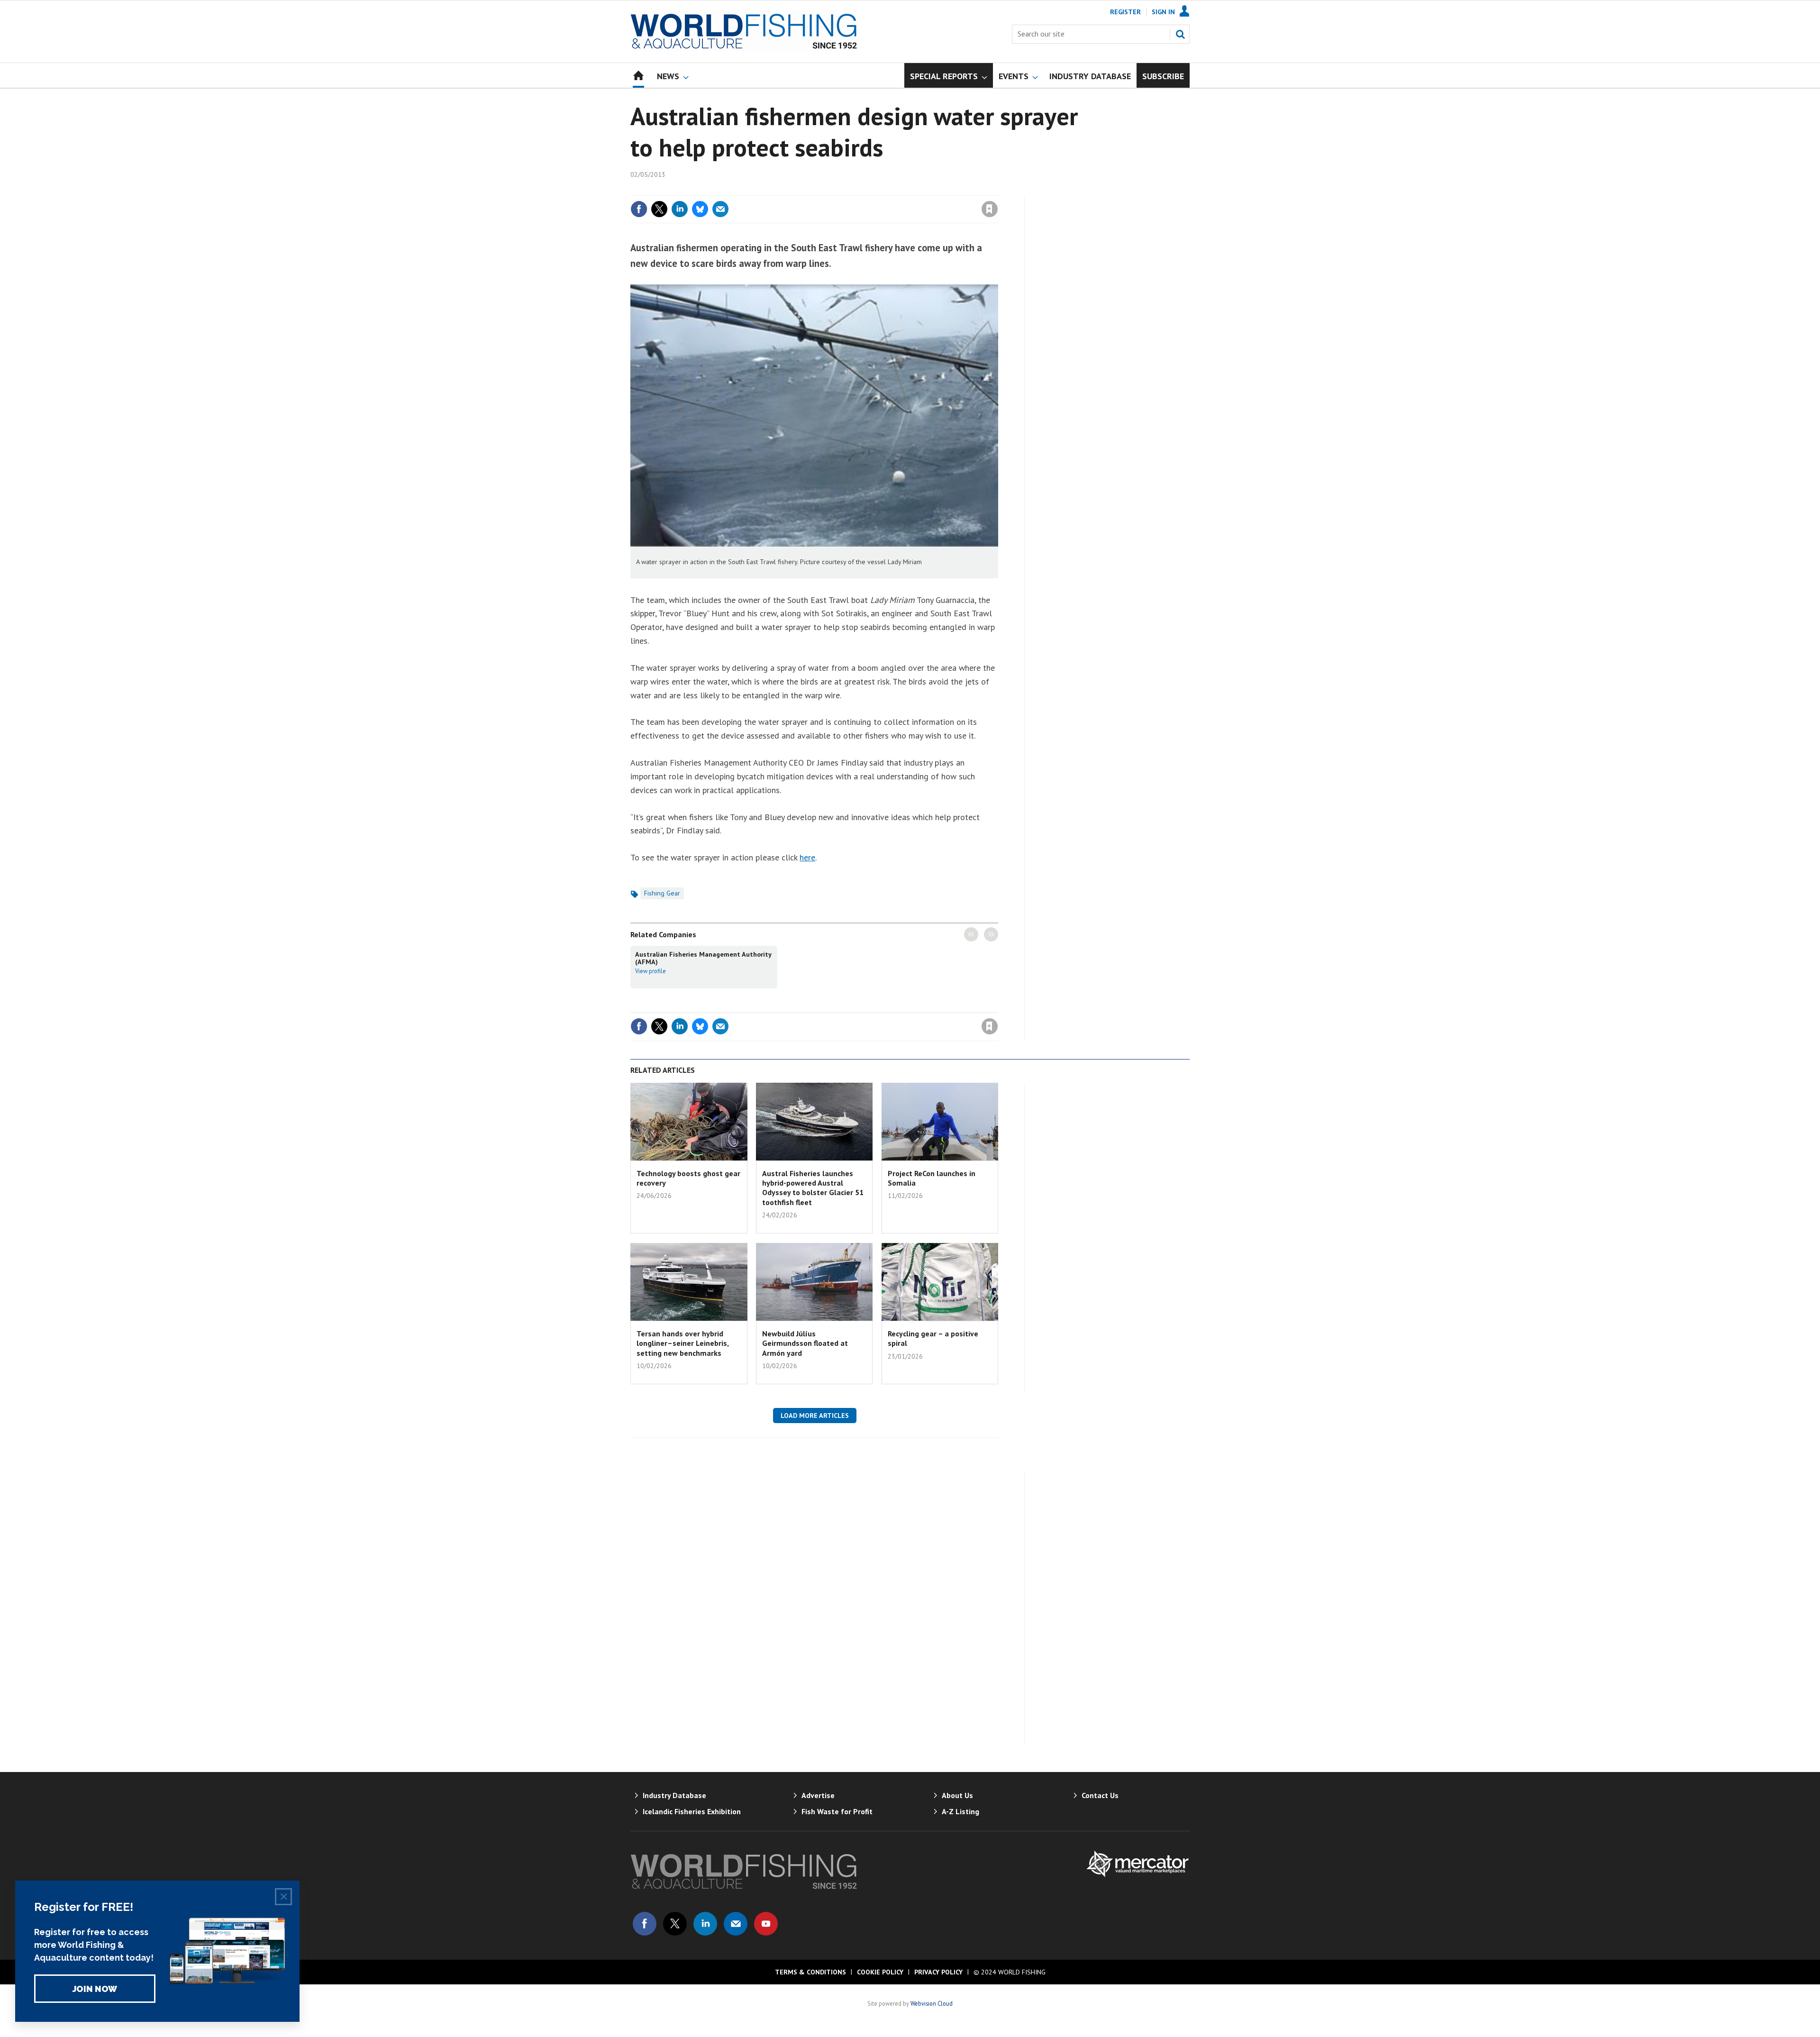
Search (1180, 34)
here (807, 857)
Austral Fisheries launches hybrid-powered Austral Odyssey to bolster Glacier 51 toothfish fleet (813, 1188)
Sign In (1163, 12)
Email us (736, 1924)
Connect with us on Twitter (675, 1924)
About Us (957, 1795)
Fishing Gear (662, 893)
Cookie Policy (880, 1972)
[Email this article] (720, 209)
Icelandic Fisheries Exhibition (692, 1811)
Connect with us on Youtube (766, 1924)
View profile (651, 971)
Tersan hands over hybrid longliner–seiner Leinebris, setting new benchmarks (682, 1343)
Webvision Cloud (932, 2003)
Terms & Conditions (810, 1972)
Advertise (818, 1795)
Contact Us (1100, 1795)
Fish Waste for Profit (837, 1811)
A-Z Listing (960, 1811)
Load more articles (815, 1416)
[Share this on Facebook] (639, 209)
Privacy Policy (938, 1972)
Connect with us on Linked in (705, 1924)
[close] (997, 190)
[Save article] (990, 209)
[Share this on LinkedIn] (680, 209)
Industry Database (674, 1795)
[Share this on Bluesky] (700, 209)
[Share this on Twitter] (659, 209)
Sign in (878, 190)
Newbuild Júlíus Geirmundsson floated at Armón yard (805, 1343)
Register (1125, 12)
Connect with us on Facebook (645, 1924)
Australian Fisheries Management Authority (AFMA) (703, 958)
